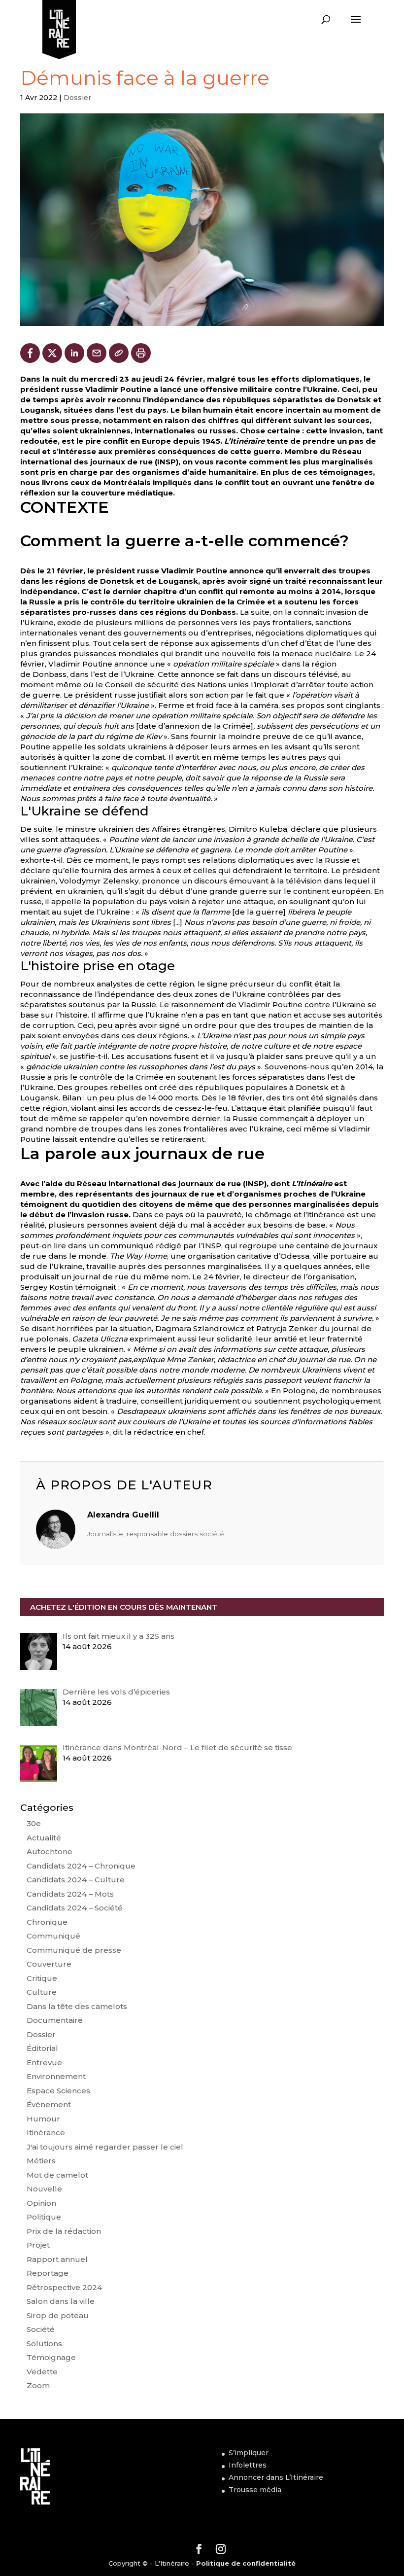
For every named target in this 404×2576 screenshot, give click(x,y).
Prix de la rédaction (64, 2231)
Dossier (77, 98)
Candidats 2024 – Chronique (81, 1866)
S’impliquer (249, 2453)
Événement (49, 2104)
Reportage (48, 2273)
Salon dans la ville (61, 2301)
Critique (42, 1978)
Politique (44, 2217)
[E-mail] (97, 353)
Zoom (38, 2385)
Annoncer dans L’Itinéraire (276, 2477)
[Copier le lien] (119, 353)
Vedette (42, 2372)
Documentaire (55, 2020)
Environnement (56, 2076)
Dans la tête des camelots (77, 2006)
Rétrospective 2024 (64, 2287)
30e (34, 1823)
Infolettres (248, 2465)
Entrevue (44, 2063)
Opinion (41, 2203)
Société (41, 2329)
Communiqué (53, 1936)
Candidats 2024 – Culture (76, 1880)
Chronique (47, 1922)
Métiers (41, 2161)
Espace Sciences (58, 2091)
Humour (43, 2119)
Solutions (44, 2344)
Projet (38, 2245)
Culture (42, 1992)
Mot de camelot (57, 2175)
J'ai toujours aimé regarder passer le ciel (105, 2147)
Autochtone (50, 1852)
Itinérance (46, 2133)
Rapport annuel (57, 2259)
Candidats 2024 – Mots (70, 1894)
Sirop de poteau (58, 2315)
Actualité (44, 1838)
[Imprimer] (141, 353)
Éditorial (42, 2048)
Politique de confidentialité (246, 2563)
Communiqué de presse (74, 1950)
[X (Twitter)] (52, 353)
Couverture (49, 1964)
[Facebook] (30, 353)
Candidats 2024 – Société (75, 1908)
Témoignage (51, 2357)
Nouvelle (44, 2189)
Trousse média (255, 2490)
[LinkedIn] (74, 353)
